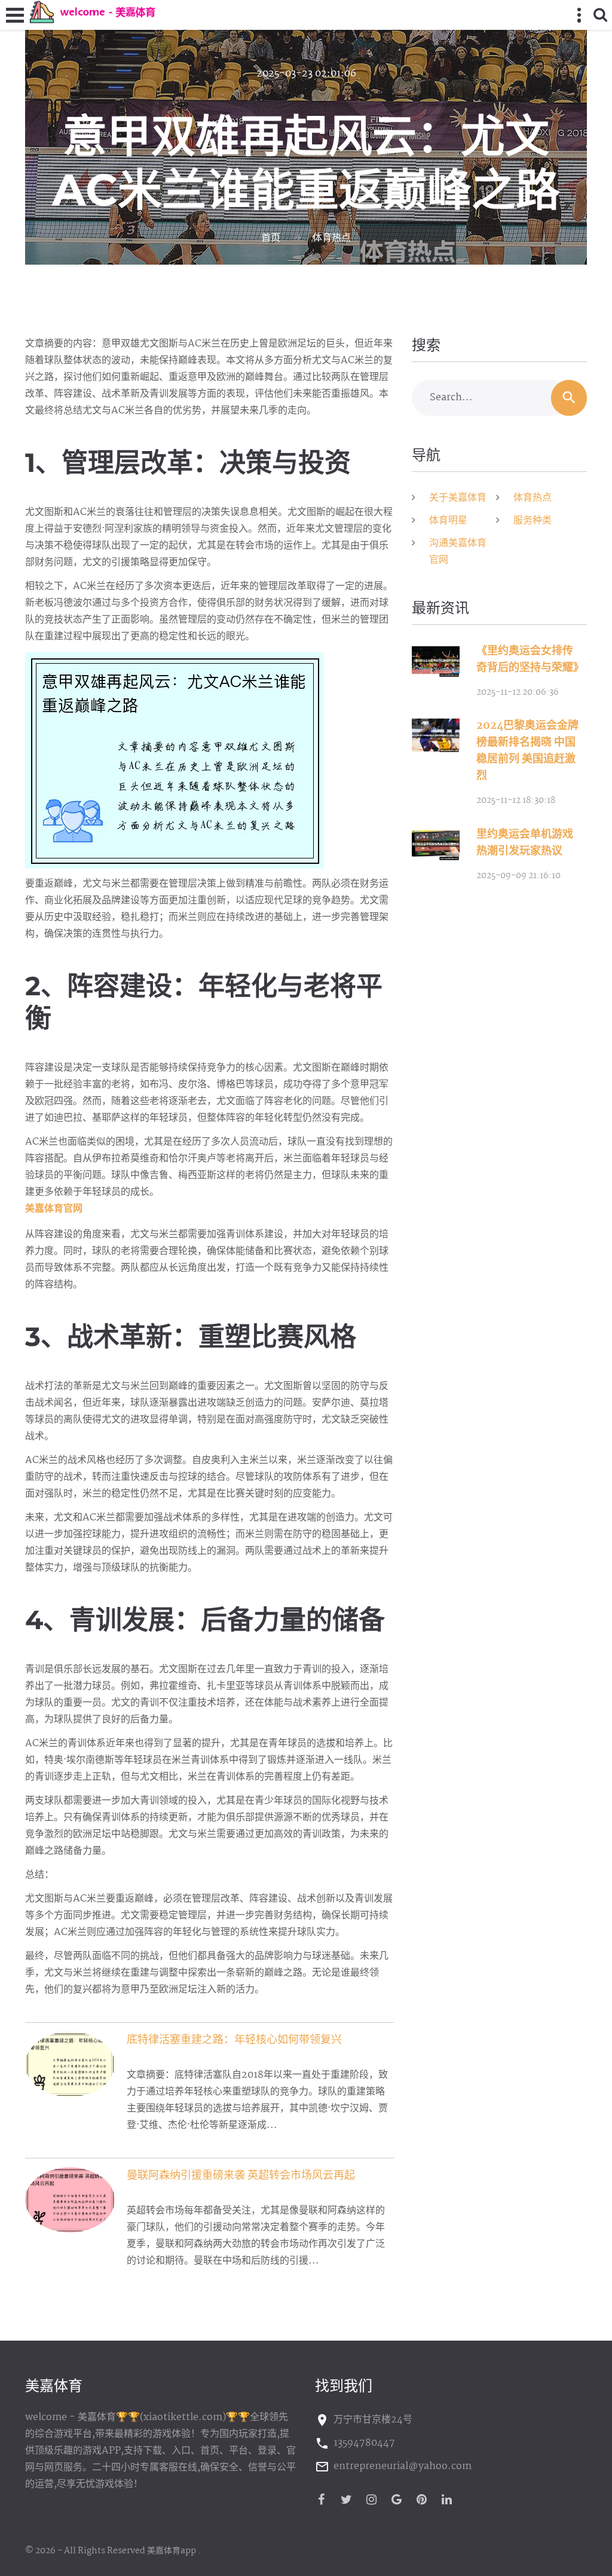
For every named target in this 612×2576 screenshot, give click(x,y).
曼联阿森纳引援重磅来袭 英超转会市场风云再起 (241, 2176)
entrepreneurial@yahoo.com (403, 2466)
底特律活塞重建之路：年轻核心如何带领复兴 (234, 2040)
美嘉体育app (172, 2551)
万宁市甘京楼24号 (373, 2420)
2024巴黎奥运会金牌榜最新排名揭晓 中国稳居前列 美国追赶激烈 (527, 751)
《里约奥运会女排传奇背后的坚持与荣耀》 (530, 660)
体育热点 (332, 238)
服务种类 (533, 521)
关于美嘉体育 (458, 498)
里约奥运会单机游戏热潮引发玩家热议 (525, 843)
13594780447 (364, 2443)
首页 (271, 238)
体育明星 (448, 521)
